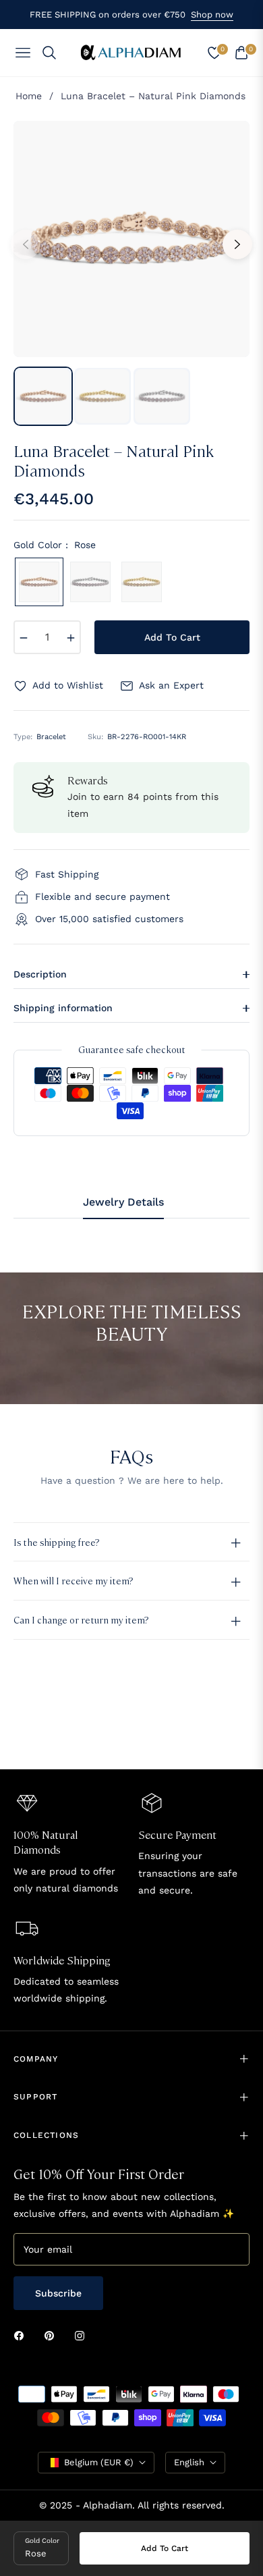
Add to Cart (165, 2548)
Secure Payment (177, 1834)
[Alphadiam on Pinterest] (53, 2335)
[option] (131, 239)
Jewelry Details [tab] (123, 1202)
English (189, 2462)
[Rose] (39, 582)
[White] (90, 582)
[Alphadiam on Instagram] (83, 2335)
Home (29, 96)
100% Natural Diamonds (46, 1842)
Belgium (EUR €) (99, 2462)
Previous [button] (26, 244)
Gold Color (42, 2541)
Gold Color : (55, 545)
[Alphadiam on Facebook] (22, 2335)
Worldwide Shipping (62, 1960)
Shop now (212, 15)
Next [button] (237, 244)
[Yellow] (142, 582)
